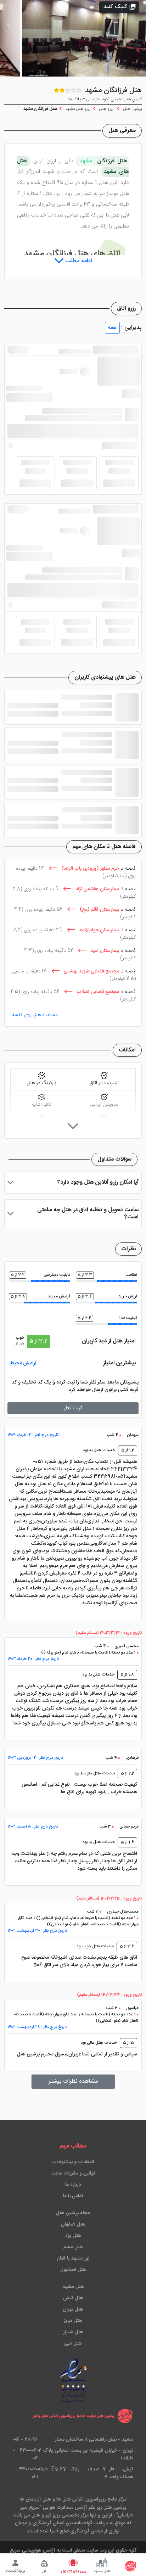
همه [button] (112, 328)
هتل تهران (73, 2310)
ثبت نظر (73, 1408)
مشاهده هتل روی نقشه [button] (35, 1015)
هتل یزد (73, 2236)
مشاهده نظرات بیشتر (73, 2081)
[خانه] (131, 2566)
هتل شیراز (73, 2332)
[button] (119, 7)
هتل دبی (73, 2344)
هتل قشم (73, 2247)
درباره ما (73, 2185)
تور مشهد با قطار (73, 2258)
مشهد (88, 161)
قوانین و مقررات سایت (73, 2173)
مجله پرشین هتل (73, 2213)
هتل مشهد (73, 2287)
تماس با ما (73, 2196)
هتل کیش (73, 2298)
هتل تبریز (73, 2321)
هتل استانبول (73, 2270)
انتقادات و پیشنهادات (73, 2162)
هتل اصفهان (73, 2224)
